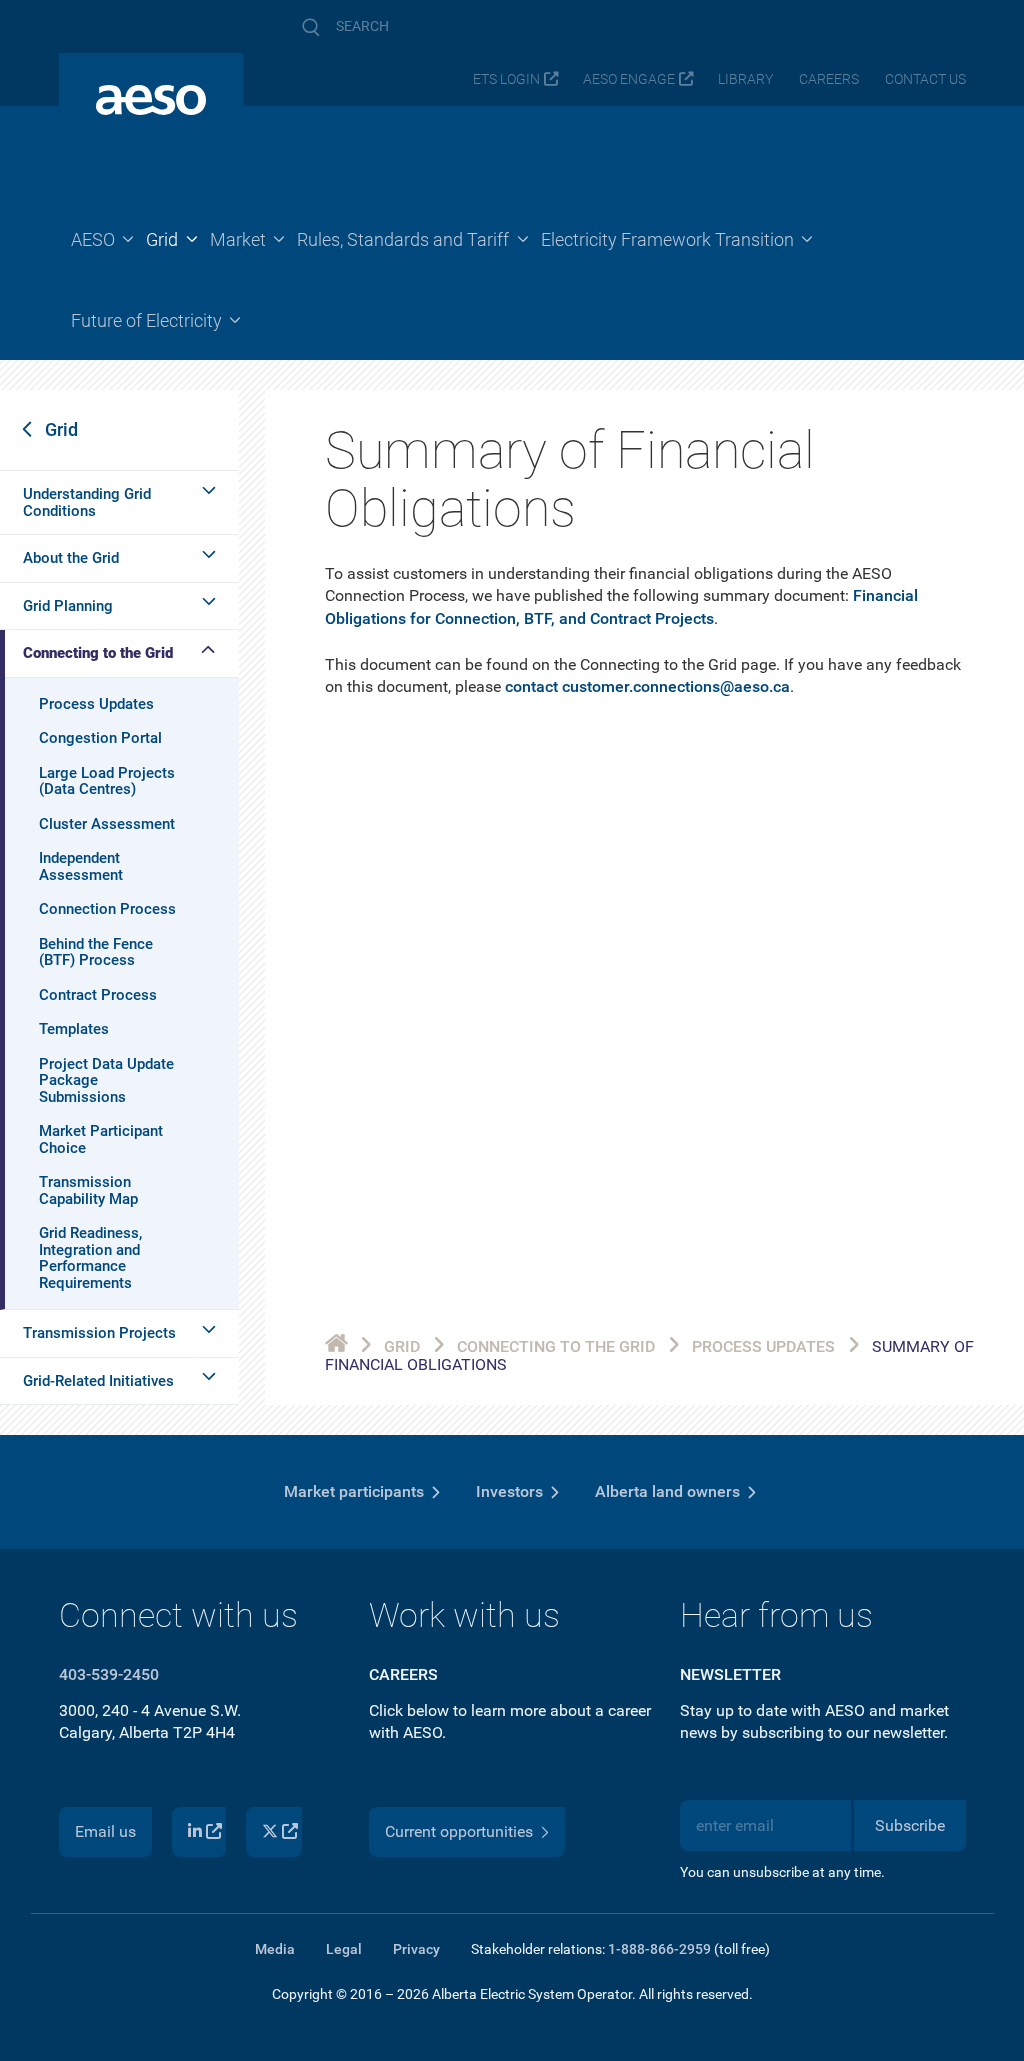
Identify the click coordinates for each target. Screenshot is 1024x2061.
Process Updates (96, 704)
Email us (105, 1831)
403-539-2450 (109, 1674)
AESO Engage (629, 79)
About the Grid (71, 558)
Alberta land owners (667, 1491)
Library (745, 79)
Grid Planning (68, 606)
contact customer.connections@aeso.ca (647, 686)
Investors (509, 1491)
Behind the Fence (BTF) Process (96, 952)
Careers (829, 79)
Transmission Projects (99, 1333)
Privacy (416, 1949)
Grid (61, 429)
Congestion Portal (100, 738)
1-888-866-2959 (659, 1949)
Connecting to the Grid (98, 653)
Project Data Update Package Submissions (106, 1080)
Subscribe (910, 1825)
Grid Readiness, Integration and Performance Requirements (90, 1258)
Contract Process (98, 995)
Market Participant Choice (101, 1139)
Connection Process (107, 909)
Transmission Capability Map (88, 1190)
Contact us (925, 79)
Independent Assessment (81, 866)
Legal (344, 1949)
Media (275, 1949)
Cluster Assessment (107, 824)
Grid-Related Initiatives (98, 1381)
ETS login (506, 79)
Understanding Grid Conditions (87, 502)
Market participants (354, 1491)
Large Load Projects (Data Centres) (107, 781)
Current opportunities (459, 1831)
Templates (74, 1029)
